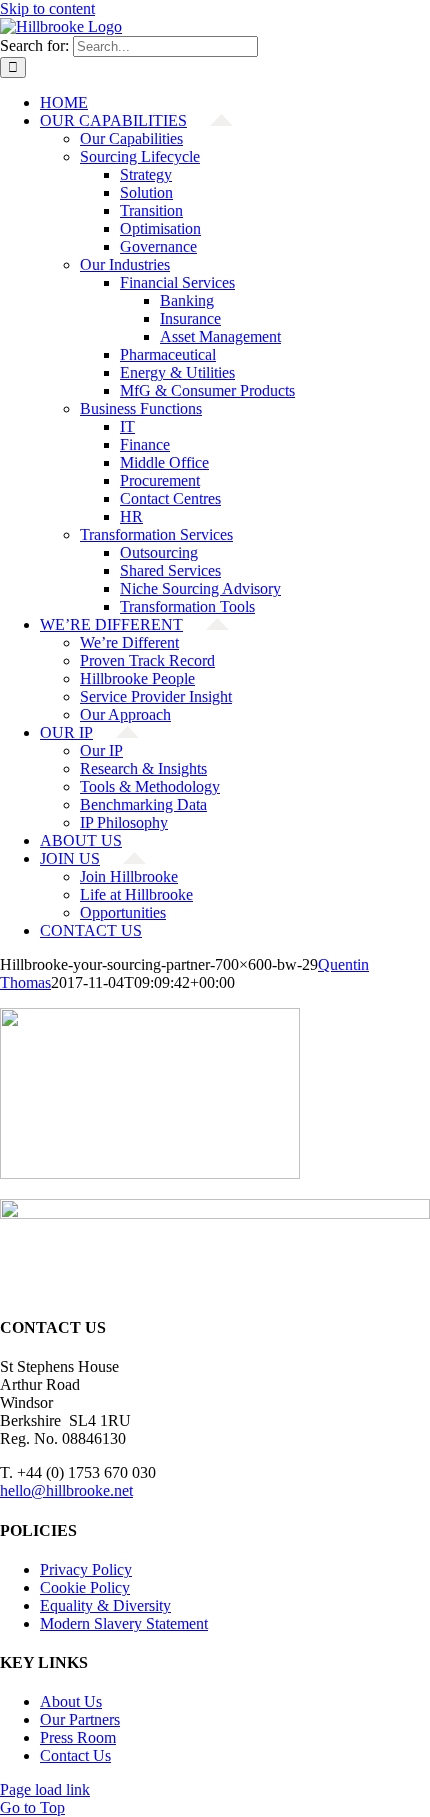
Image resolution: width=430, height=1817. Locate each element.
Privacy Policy (86, 1569)
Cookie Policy (85, 1587)
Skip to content (47, 8)
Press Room (78, 1737)
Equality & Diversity (105, 1605)
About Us (71, 1701)
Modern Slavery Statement (124, 1623)
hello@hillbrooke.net (66, 1490)
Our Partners (80, 1719)
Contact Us (75, 1755)
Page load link (45, 1789)
